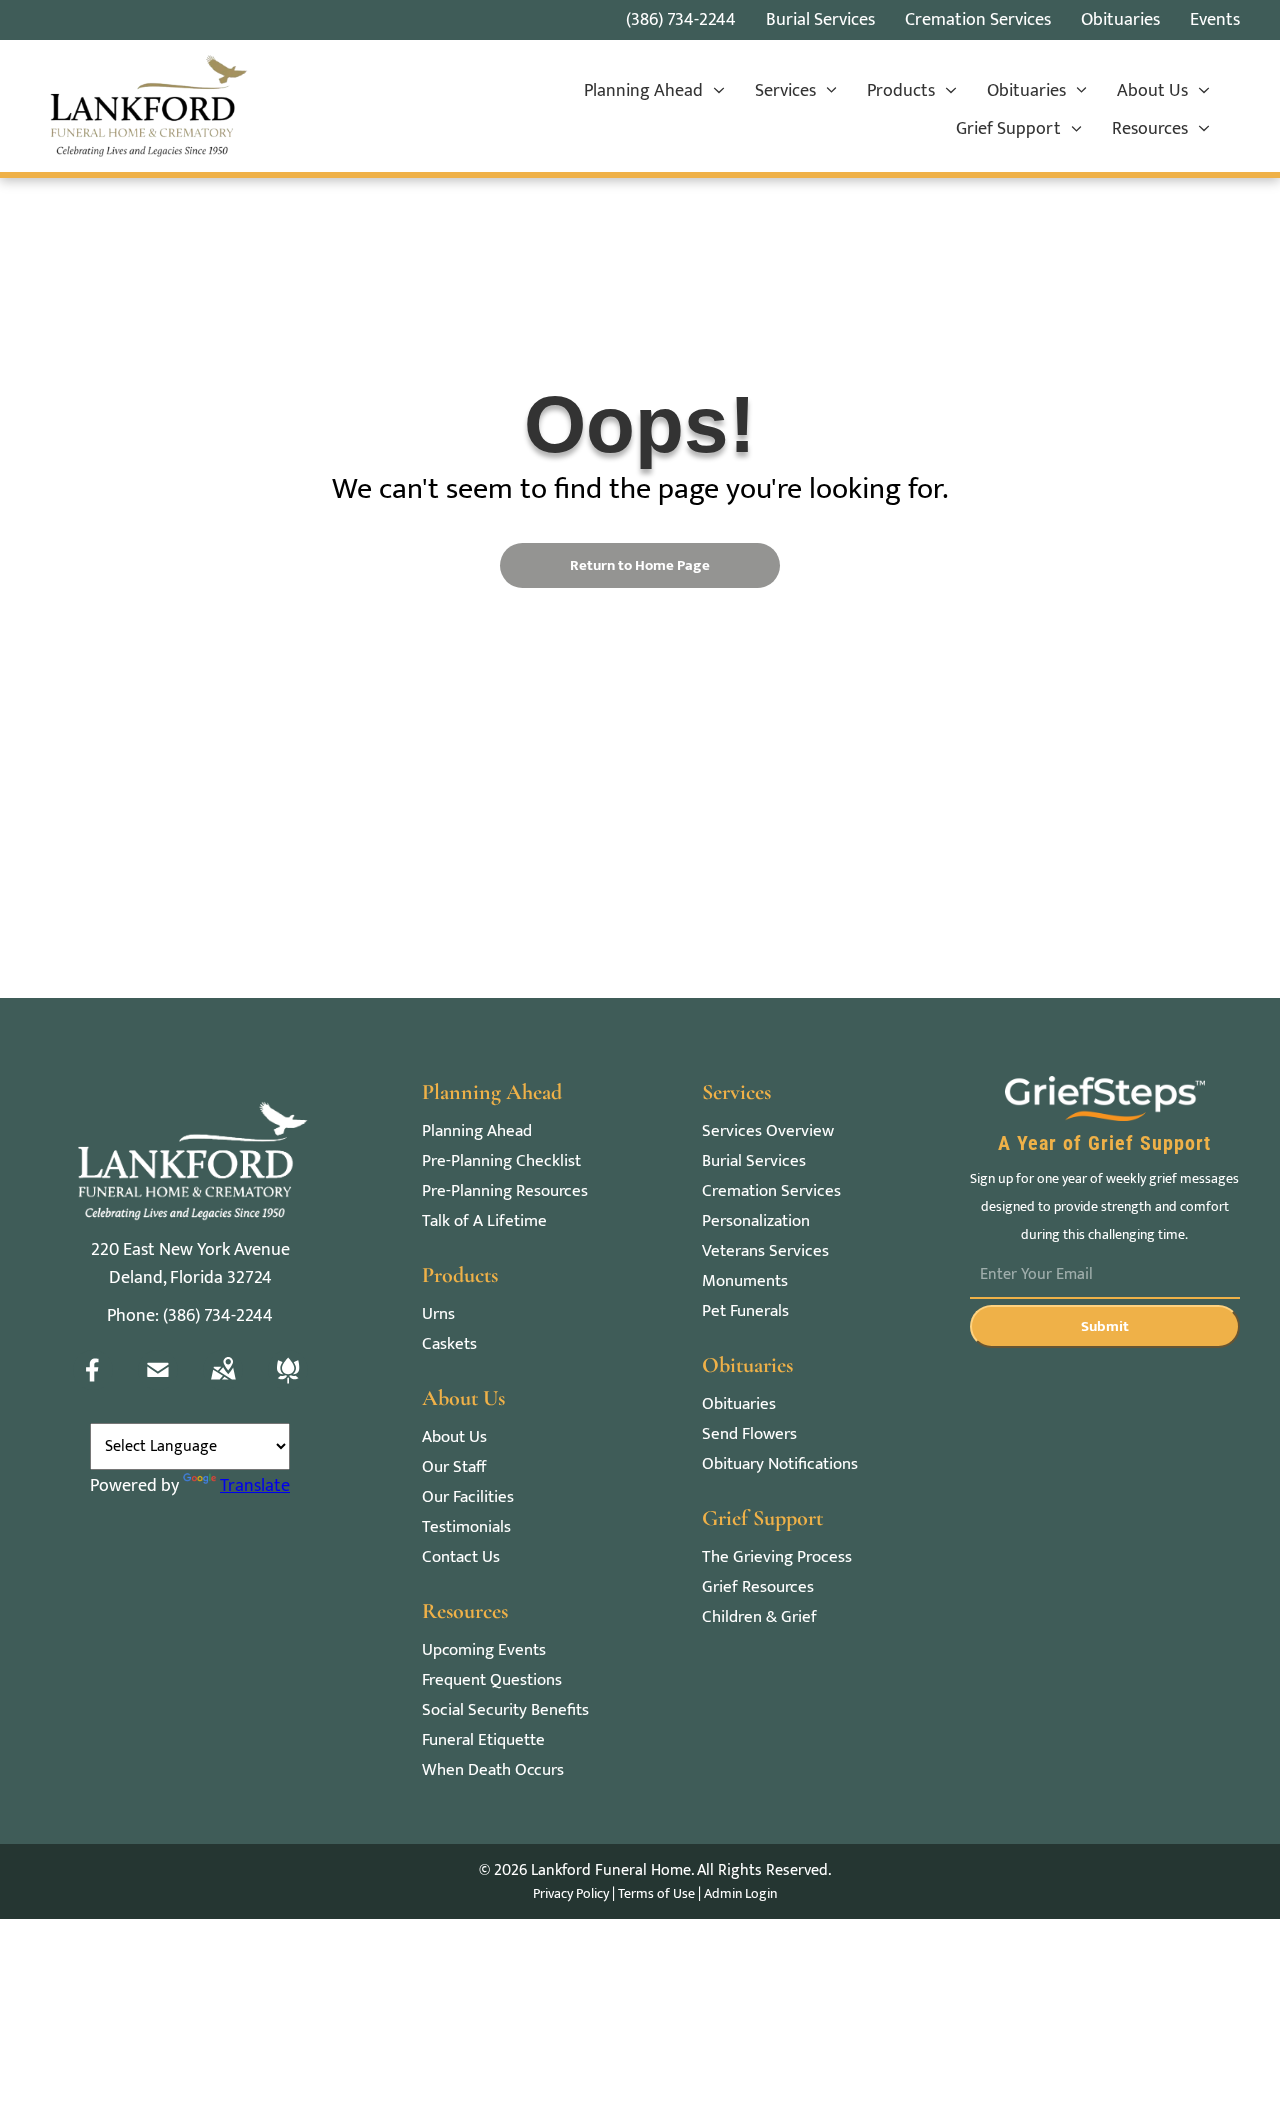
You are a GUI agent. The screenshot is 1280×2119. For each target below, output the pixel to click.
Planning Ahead (477, 1131)
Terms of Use (656, 1893)
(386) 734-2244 (681, 20)
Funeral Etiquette (483, 1740)
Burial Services (754, 1161)
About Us (454, 1437)
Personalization (756, 1221)
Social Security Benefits (505, 1710)
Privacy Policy (571, 1893)
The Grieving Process (777, 1557)
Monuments (745, 1281)
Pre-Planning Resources (505, 1191)
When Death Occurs (493, 1770)
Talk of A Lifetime (484, 1221)
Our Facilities (468, 1497)
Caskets (449, 1344)
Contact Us (461, 1557)
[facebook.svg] (93, 1385)
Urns (438, 1314)
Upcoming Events (484, 1650)
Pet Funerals (745, 1311)
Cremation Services (771, 1191)
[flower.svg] (288, 1385)
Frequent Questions (492, 1680)
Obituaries (739, 1404)
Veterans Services (765, 1251)
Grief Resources (758, 1587)
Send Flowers (749, 1434)
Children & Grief (759, 1617)
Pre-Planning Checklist (501, 1161)
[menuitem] (654, 92)
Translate (255, 1486)
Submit (1105, 1326)
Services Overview (768, 1131)
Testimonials (466, 1527)
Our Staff (454, 1467)
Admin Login (740, 1893)
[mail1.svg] (158, 1385)
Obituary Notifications (780, 1464)
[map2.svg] (223, 1385)
